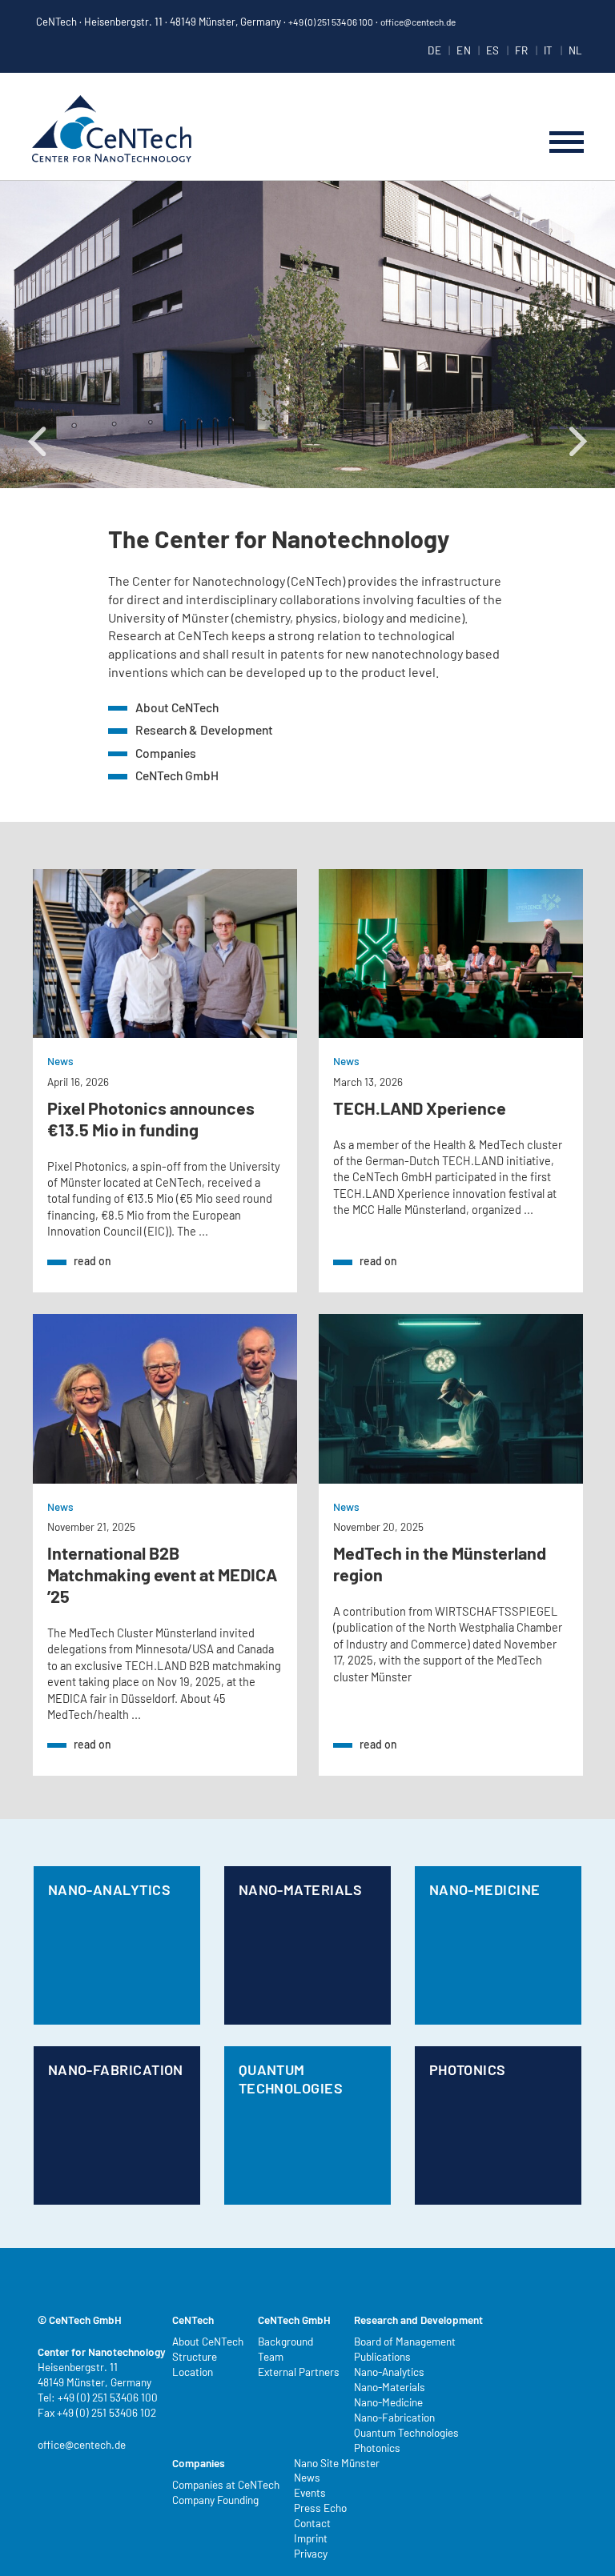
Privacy (311, 2553)
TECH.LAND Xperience (420, 1108)
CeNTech (112, 130)
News (60, 1061)
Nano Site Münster (337, 2463)
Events (310, 2492)
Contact (312, 2523)
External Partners (299, 2372)
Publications (382, 2356)
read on (92, 1261)
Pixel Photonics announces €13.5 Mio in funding (151, 1118)
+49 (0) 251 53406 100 (331, 22)
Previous (25, 189)
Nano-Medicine (485, 1889)
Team (271, 2356)
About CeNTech (177, 707)
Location (193, 2372)
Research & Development (204, 729)
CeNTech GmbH (177, 775)
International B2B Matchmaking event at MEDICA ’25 (162, 1574)
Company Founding (215, 2500)
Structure (195, 2356)
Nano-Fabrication (116, 2069)
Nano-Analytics (109, 1889)
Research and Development (418, 2320)
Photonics (468, 2069)
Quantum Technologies (291, 2079)
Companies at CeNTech (226, 2484)
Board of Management (405, 2341)
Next (567, 189)
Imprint (311, 2538)
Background (285, 2341)
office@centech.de (418, 22)
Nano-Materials (300, 1889)
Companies (166, 753)
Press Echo (320, 2508)
